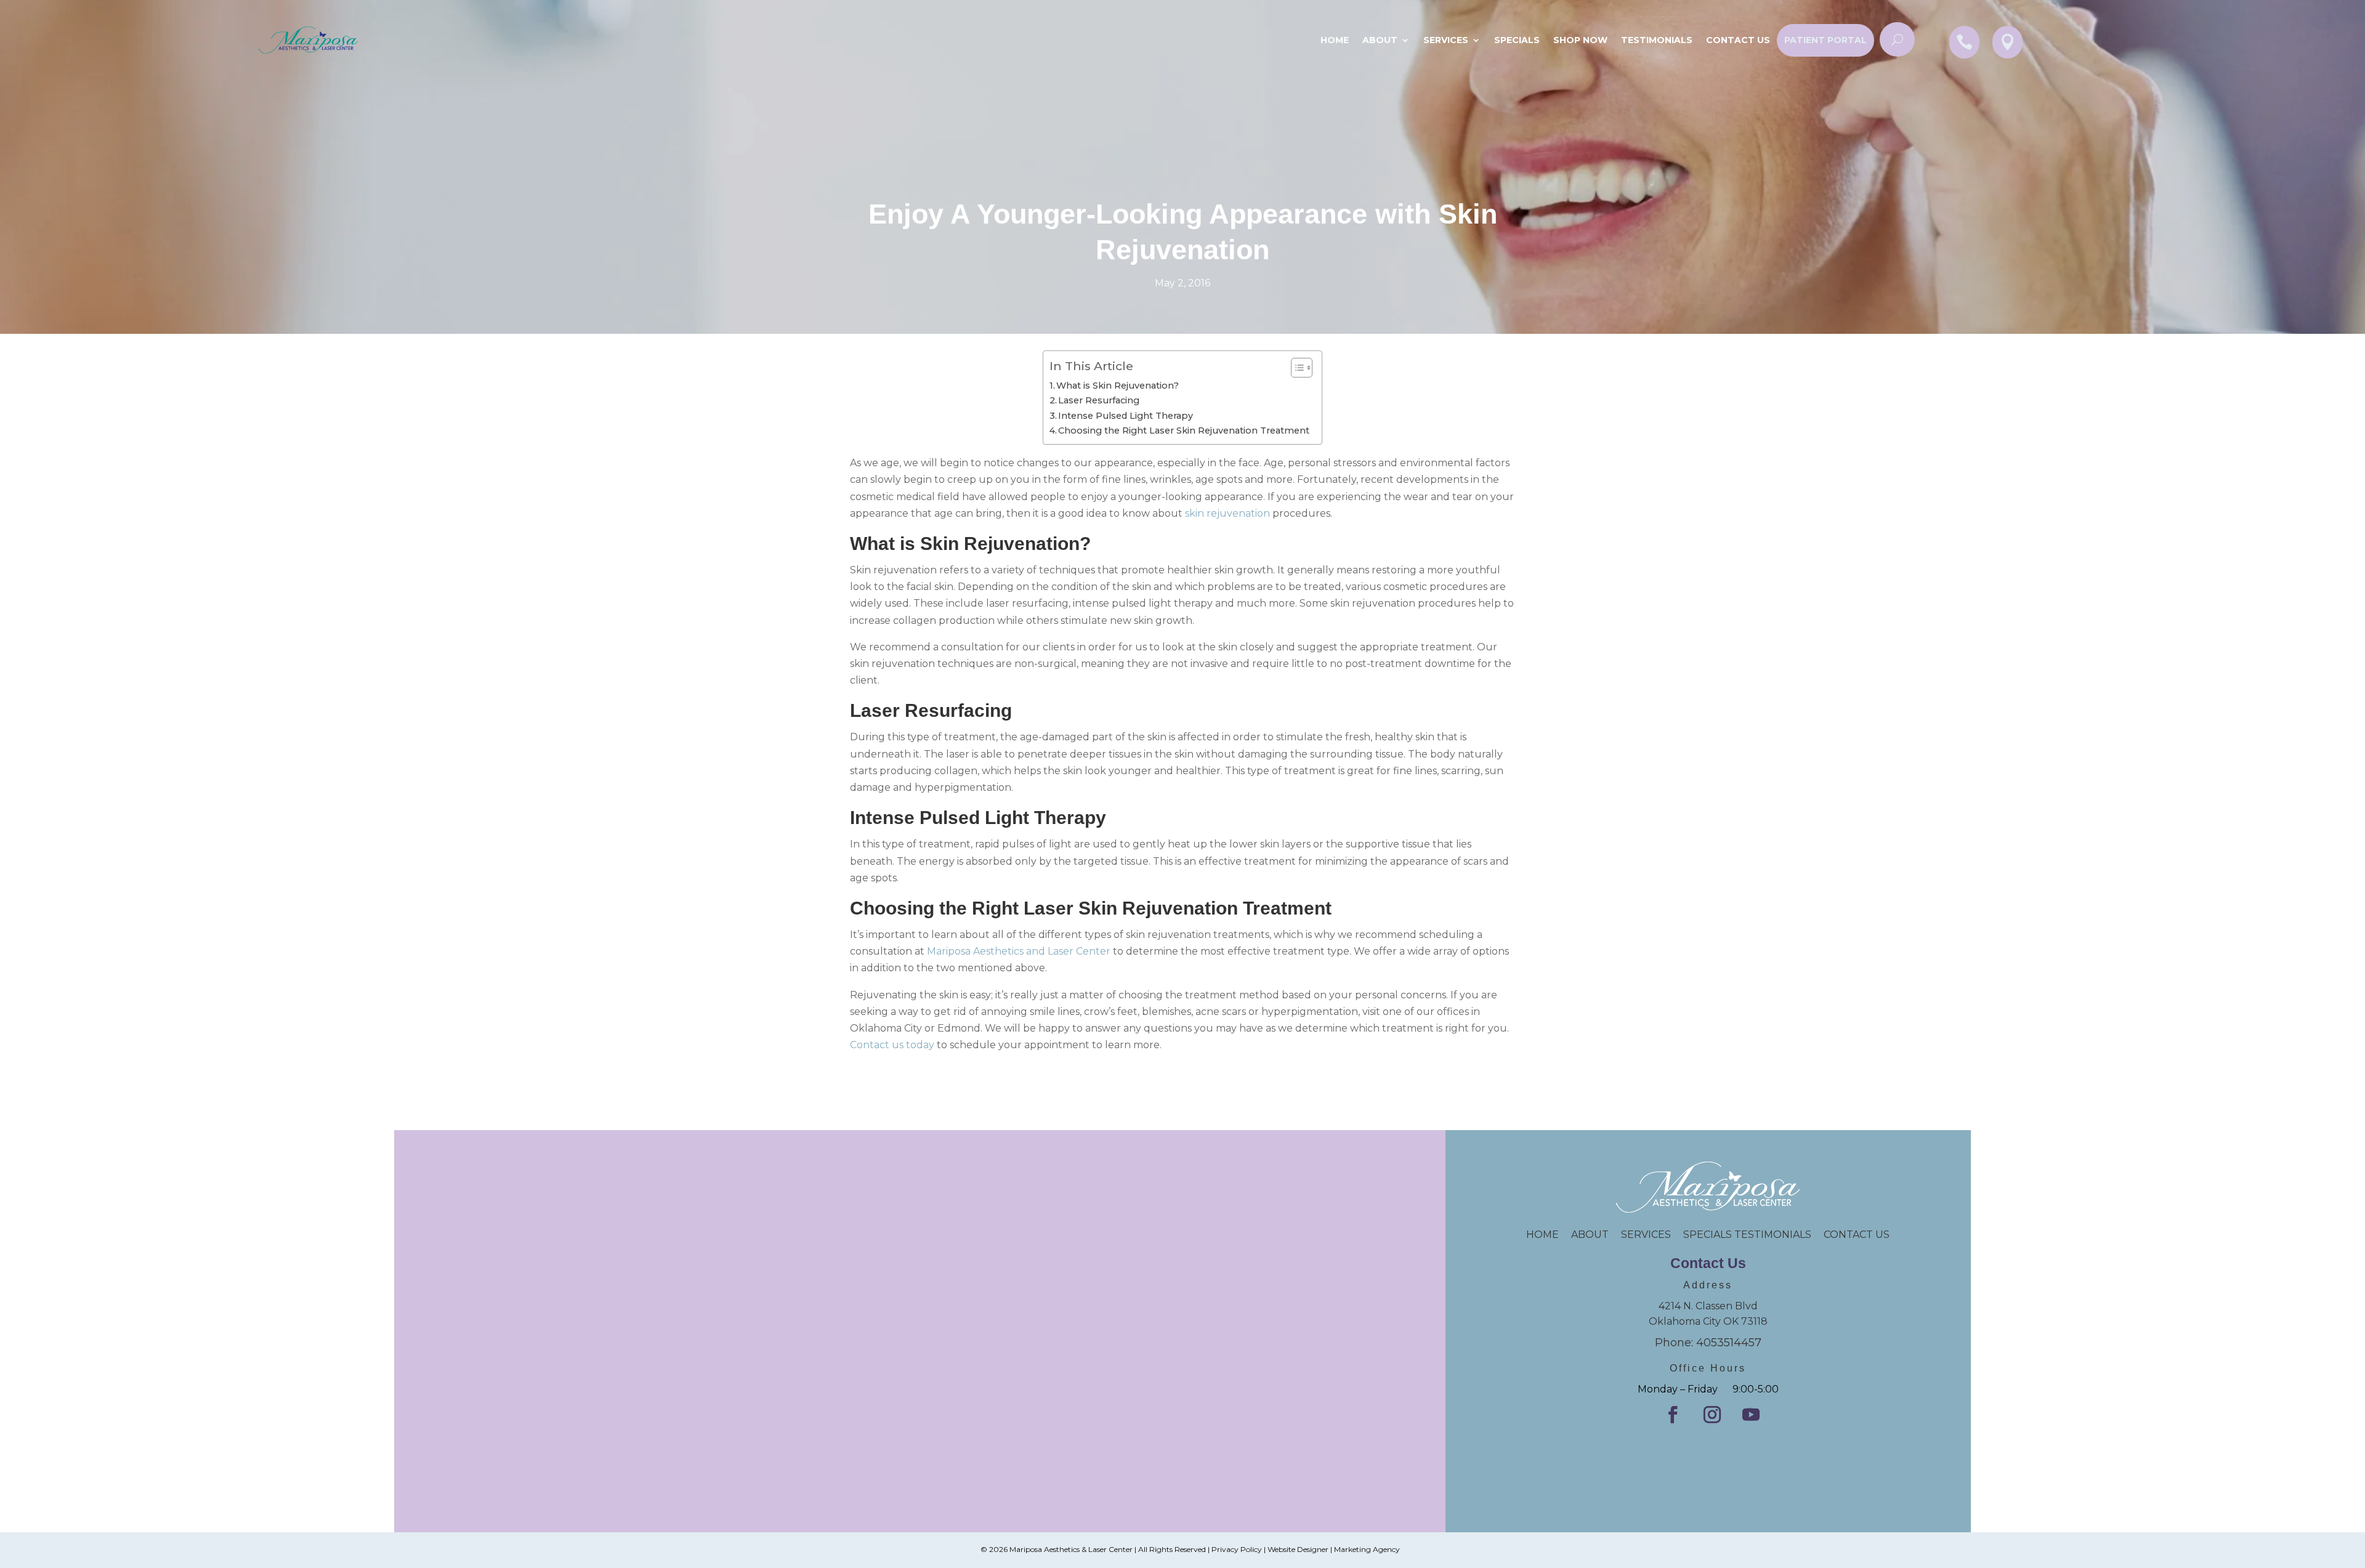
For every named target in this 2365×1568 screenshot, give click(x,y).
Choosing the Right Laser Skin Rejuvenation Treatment (1184, 430)
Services (1446, 40)
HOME (1549, 1235)
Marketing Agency (1367, 1549)
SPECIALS (1517, 40)
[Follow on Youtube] (1751, 1415)
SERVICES (1646, 1235)
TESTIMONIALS (1779, 1235)
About (1380, 40)
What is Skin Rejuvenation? (1118, 386)
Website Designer (1298, 1549)
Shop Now (1580, 40)
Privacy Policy (1237, 1549)
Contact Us (1738, 40)
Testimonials (1657, 40)
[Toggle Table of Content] (1296, 368)
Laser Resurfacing (1099, 400)
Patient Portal (1825, 40)
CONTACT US (1857, 1235)
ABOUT (1590, 1235)
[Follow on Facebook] (1673, 1415)
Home (1335, 40)
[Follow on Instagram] (1712, 1415)
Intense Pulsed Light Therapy (1126, 416)
